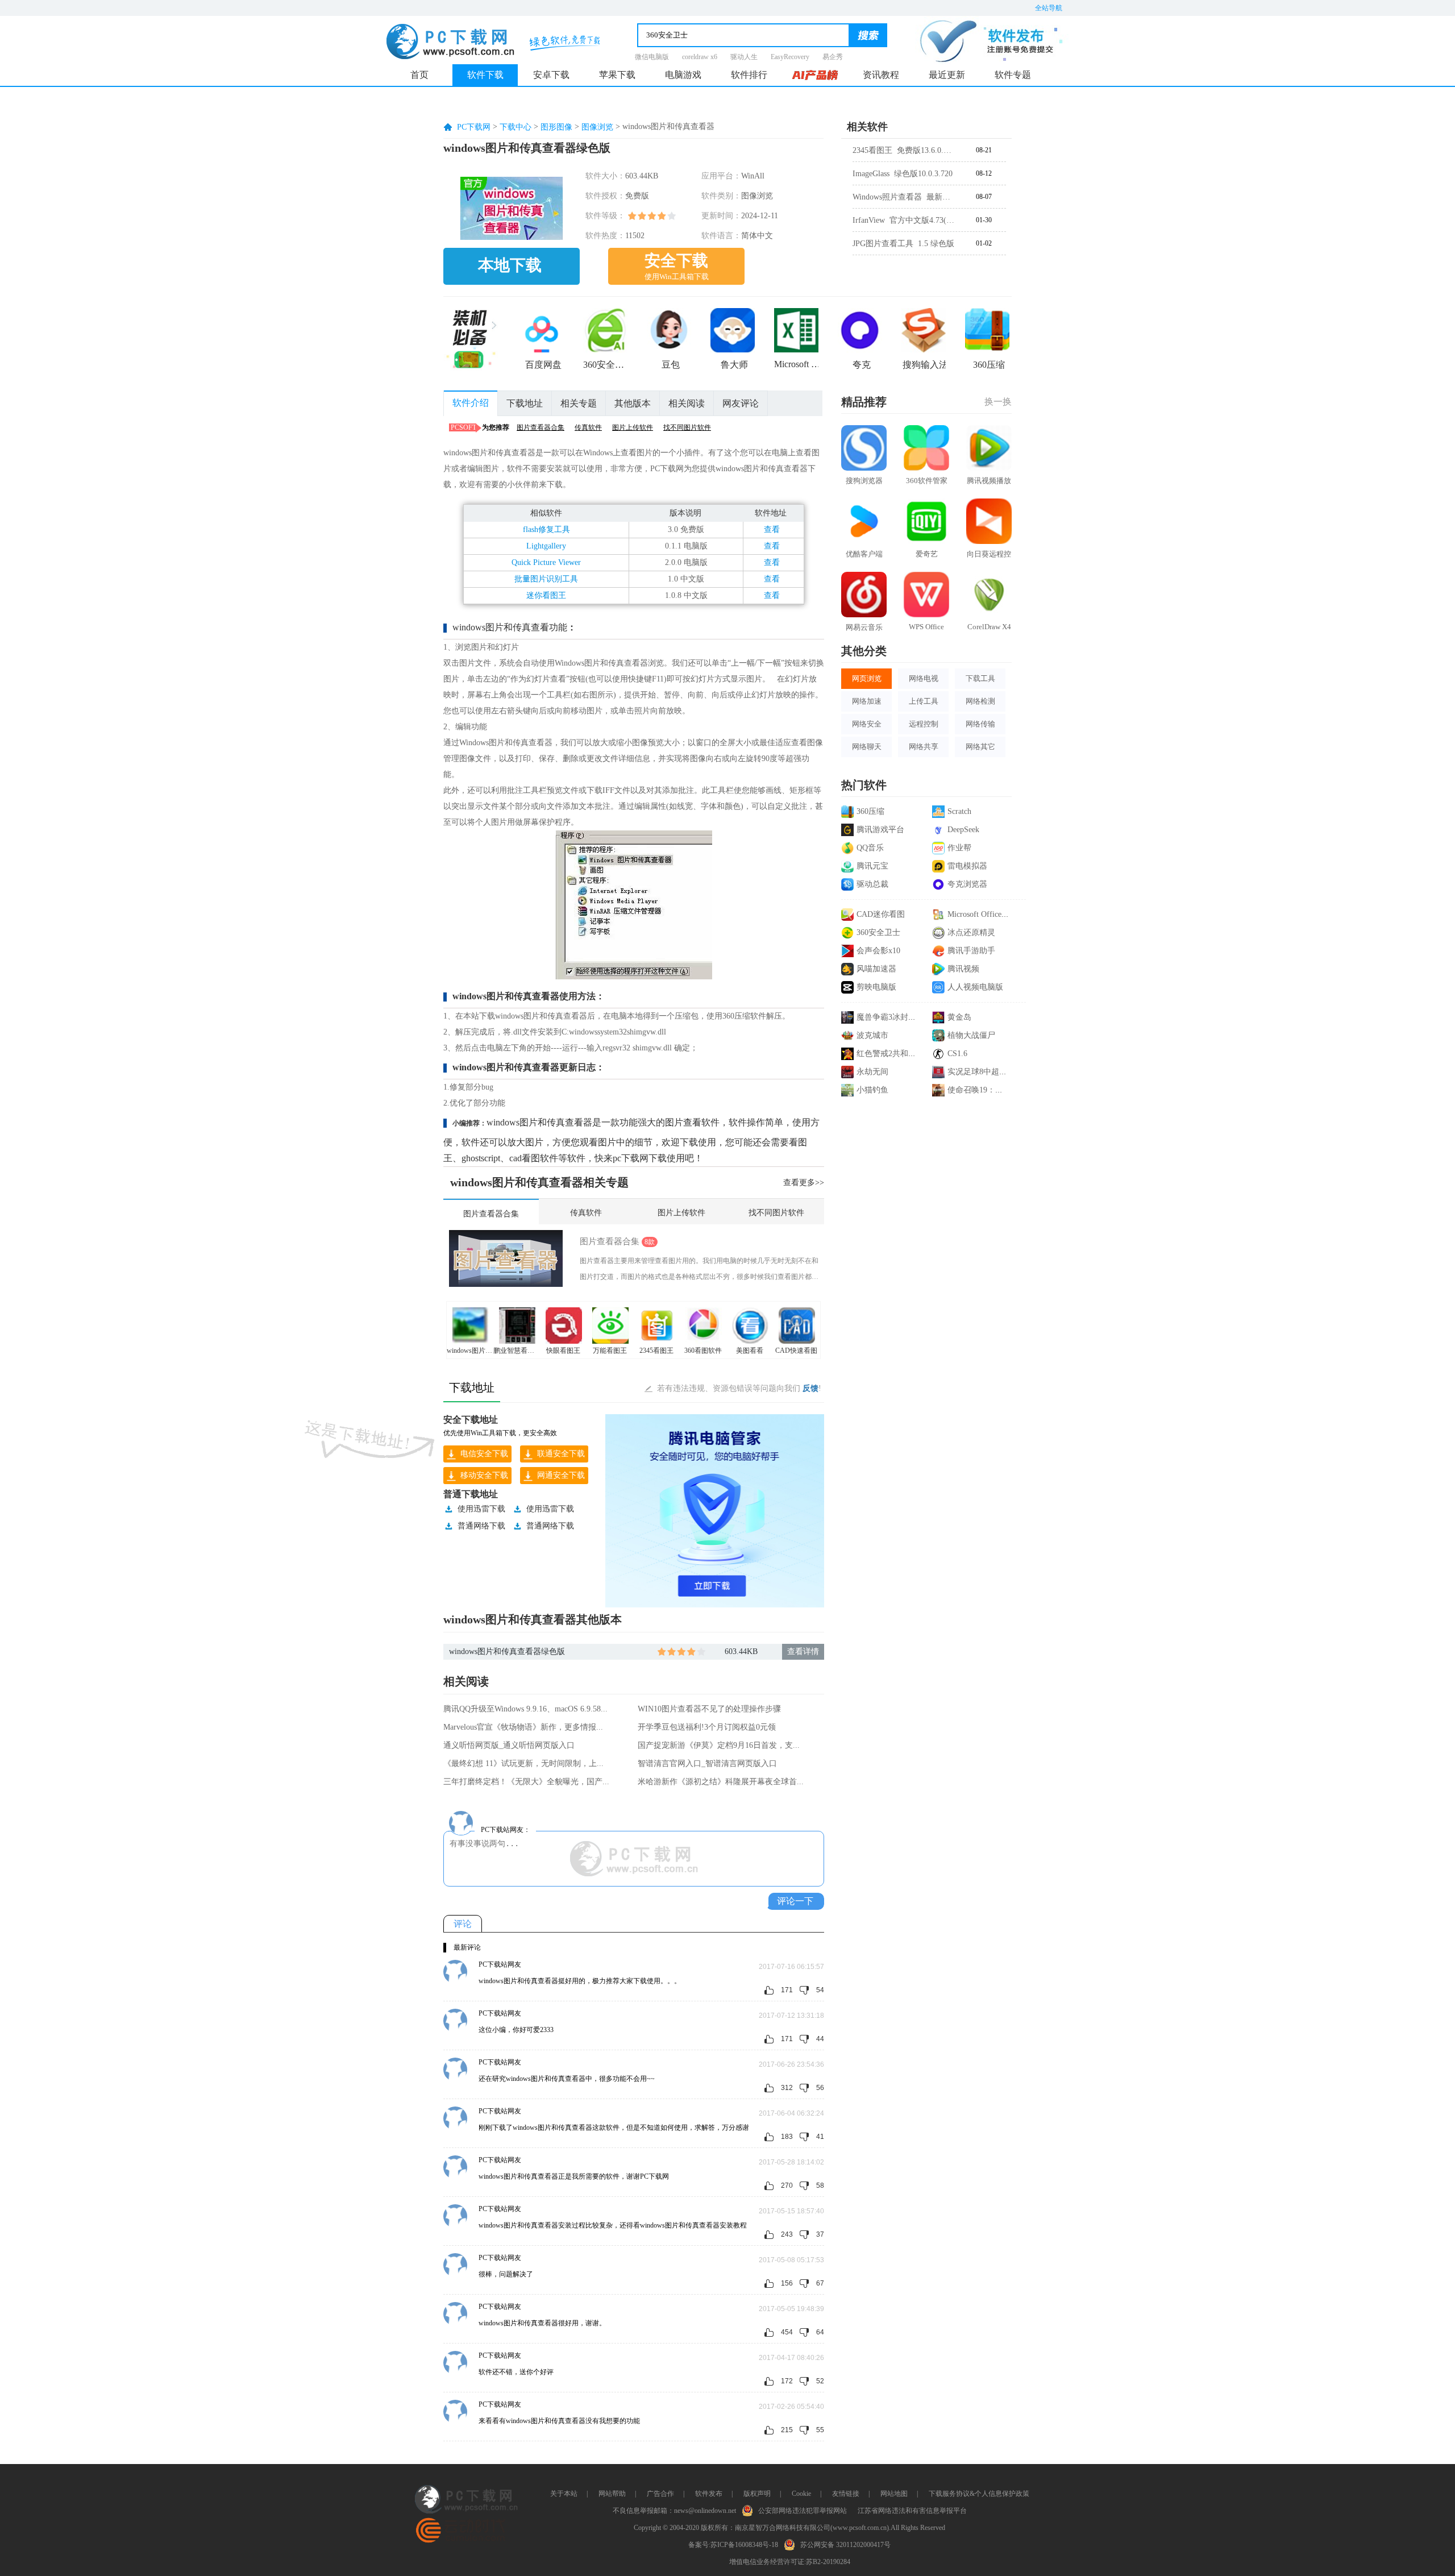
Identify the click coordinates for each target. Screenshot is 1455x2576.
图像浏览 (597, 127)
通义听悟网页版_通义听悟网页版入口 (509, 1745)
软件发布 (709, 2494)
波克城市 (872, 1035)
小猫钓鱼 (872, 1090)
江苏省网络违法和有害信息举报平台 (912, 2511)
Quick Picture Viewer (546, 562)
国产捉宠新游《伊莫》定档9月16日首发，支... (719, 1745)
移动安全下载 (484, 1475)
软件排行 (749, 75)
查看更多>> (804, 1183)
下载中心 (516, 127)
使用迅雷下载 (481, 1509)
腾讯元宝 (872, 866)
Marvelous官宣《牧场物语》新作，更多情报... (523, 1727)
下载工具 (980, 678)
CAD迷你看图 (881, 914)
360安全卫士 (878, 932)
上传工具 (924, 701)
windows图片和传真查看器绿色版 (507, 1651)
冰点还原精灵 (971, 932)
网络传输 (980, 724)
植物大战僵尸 (971, 1035)
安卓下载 (551, 75)
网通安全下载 (561, 1475)
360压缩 (870, 811)
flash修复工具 (546, 529)
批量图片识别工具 (546, 579)
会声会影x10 (878, 951)
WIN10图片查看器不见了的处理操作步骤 (709, 1709)
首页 (419, 75)
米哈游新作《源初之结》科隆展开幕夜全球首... (721, 1782)
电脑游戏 (683, 75)
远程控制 (924, 724)
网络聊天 (867, 747)
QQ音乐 (870, 848)
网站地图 (894, 2494)
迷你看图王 (546, 595)
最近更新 (947, 75)
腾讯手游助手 (971, 951)
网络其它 (980, 747)
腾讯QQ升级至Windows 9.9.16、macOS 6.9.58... (525, 1709)
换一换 (998, 402)
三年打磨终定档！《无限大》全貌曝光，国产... (526, 1782)
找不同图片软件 (687, 427)
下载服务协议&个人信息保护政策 (979, 2494)
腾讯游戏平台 (880, 830)
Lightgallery (546, 546)
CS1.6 (957, 1054)
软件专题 (1013, 75)
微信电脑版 (652, 57)
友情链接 (846, 2494)
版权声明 (757, 2494)
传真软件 (588, 427)
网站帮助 (612, 2494)
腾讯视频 (963, 969)
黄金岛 (959, 1017)
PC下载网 (474, 127)
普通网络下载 (481, 1526)
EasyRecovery (790, 57)
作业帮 (959, 848)
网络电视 (924, 678)
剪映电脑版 (876, 987)
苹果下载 (617, 75)
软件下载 (485, 75)
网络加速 (867, 701)
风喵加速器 (876, 969)
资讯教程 (881, 75)
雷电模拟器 (967, 866)
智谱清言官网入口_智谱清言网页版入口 (707, 1763)
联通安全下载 (561, 1454)
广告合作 (660, 2494)
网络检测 (980, 701)
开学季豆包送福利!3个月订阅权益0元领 (707, 1727)
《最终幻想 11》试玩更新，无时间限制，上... (523, 1763)
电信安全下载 (484, 1454)
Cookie (801, 2494)
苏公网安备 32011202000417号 (845, 2545)
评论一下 (795, 1901)
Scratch (959, 811)
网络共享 (924, 747)
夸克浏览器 (967, 884)
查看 (772, 529)
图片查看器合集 (541, 427)
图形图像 (556, 127)
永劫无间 (872, 1072)
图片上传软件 (633, 427)
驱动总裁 (872, 884)
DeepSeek (963, 830)
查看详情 (803, 1651)
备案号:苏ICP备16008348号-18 (733, 2545)
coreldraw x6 (700, 57)
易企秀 (833, 57)
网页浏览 (867, 678)
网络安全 (867, 724)
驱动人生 (744, 57)
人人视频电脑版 (975, 987)
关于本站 (564, 2494)
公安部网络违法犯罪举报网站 (803, 2511)
